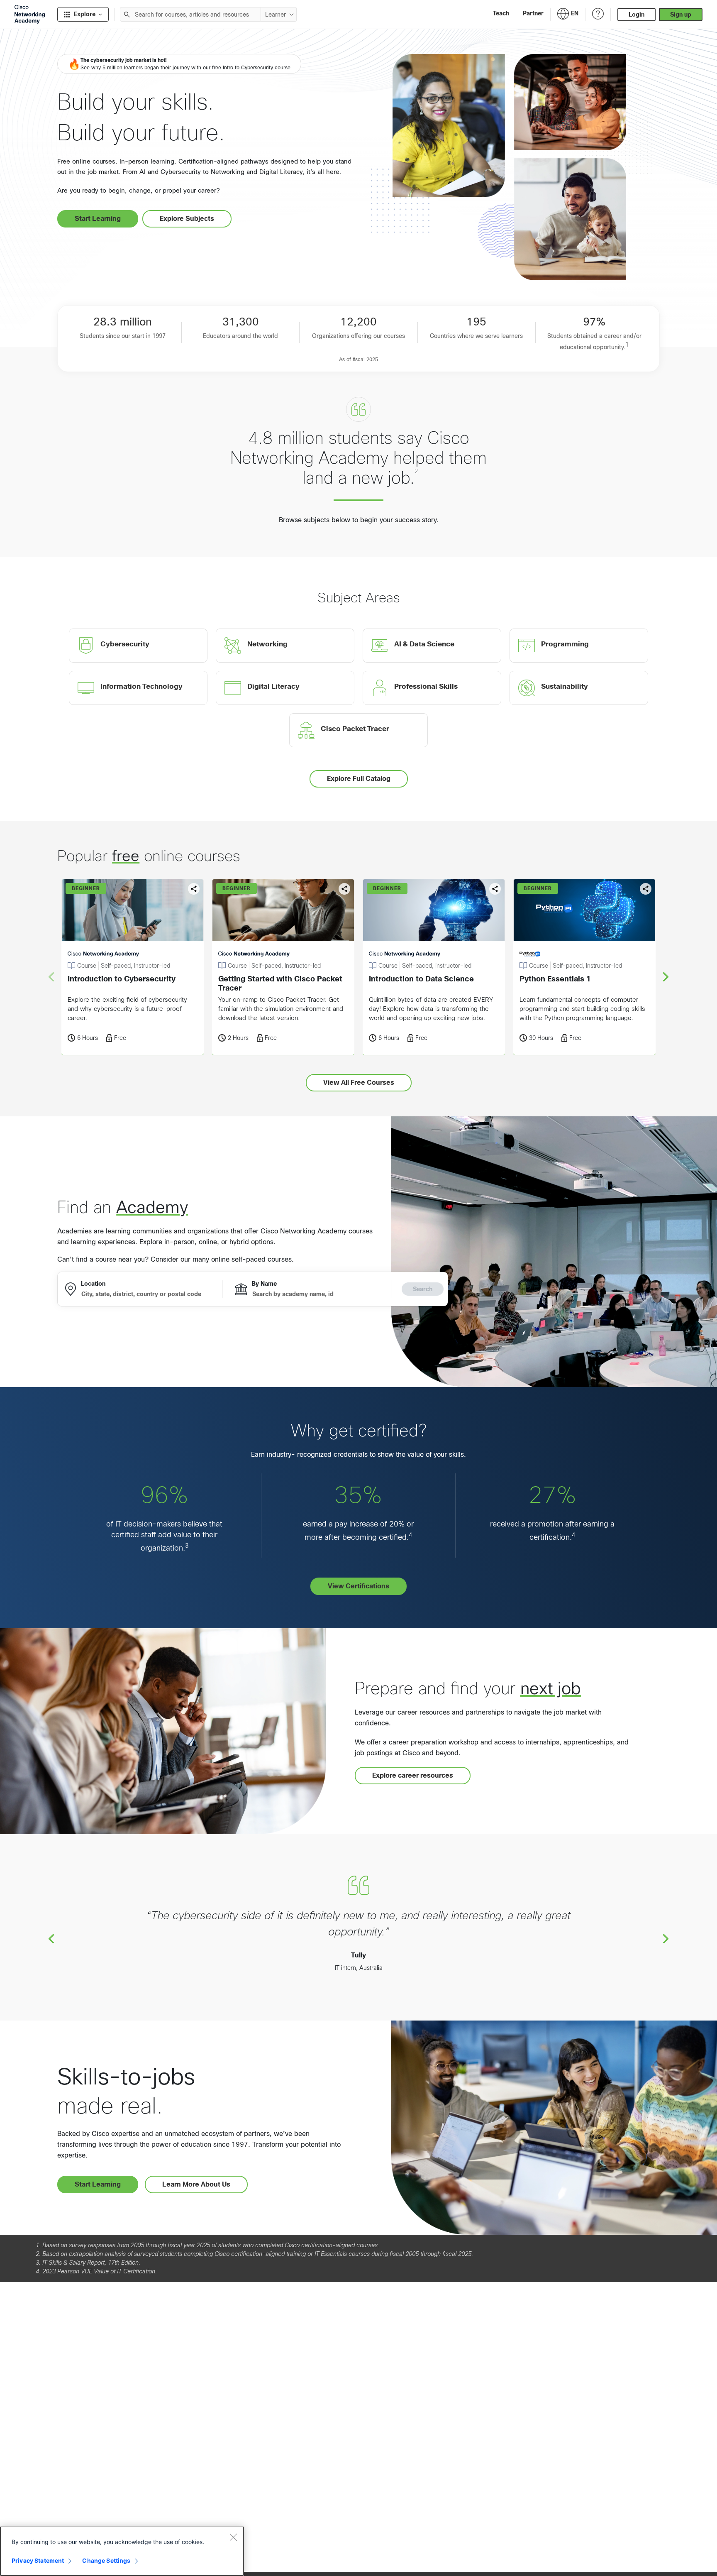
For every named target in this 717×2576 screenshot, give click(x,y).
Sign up (681, 15)
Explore (85, 14)
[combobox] (190, 14)
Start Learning (98, 219)
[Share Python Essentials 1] (646, 889)
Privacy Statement (38, 2560)
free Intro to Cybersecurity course (251, 68)
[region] (122, 2551)
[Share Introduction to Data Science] (495, 889)
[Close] (233, 2537)
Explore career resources (413, 1775)
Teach (501, 13)
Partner (533, 13)
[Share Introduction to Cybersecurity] (194, 889)
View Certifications (358, 1586)
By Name (264, 1284)
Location (93, 1284)
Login (637, 15)
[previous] (51, 1938)
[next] (666, 976)
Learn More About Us (196, 2184)
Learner (276, 15)
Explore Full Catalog (359, 779)
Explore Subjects (187, 219)
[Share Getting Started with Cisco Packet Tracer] (344, 889)
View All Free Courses (359, 1083)
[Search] (127, 14)
